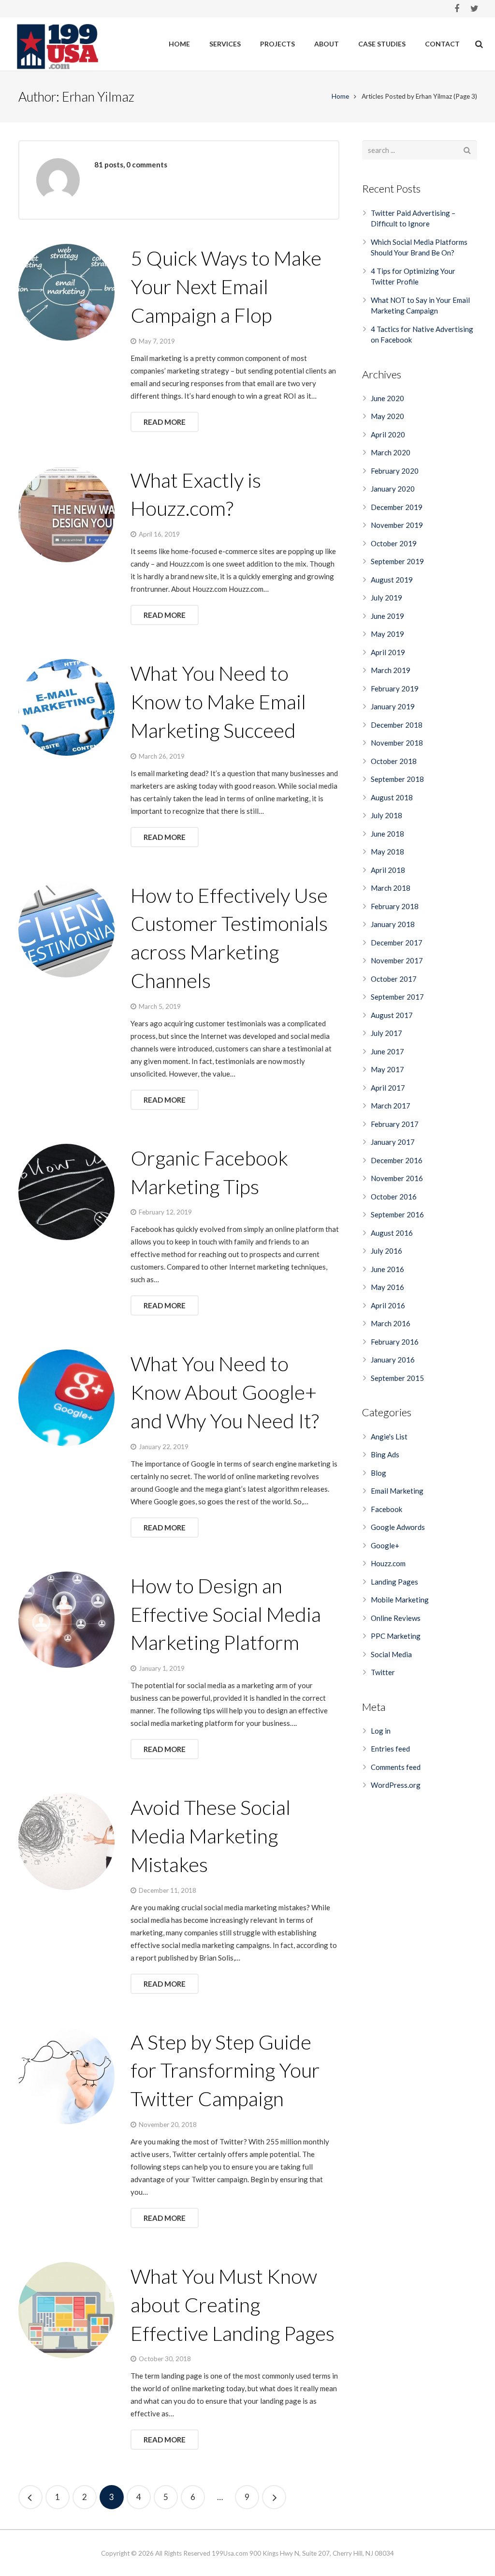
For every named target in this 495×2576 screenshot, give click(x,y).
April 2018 (388, 870)
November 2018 (397, 743)
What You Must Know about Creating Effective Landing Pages (233, 2305)
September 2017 (397, 997)
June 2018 (387, 834)
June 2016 (387, 1269)
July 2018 (386, 815)
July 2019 (386, 598)
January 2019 (393, 706)
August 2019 (392, 580)
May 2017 (387, 1069)
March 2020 (391, 452)
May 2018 (387, 852)
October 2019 (394, 543)
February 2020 (395, 471)
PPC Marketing (396, 1636)
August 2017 (392, 1015)
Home (340, 96)
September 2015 (397, 1378)
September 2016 (397, 1214)
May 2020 (387, 416)
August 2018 (392, 797)
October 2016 (394, 1197)
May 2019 (387, 634)
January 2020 (393, 489)
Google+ (385, 1545)
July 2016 (386, 1251)
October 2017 (394, 979)
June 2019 (387, 616)
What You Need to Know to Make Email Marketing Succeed (218, 702)
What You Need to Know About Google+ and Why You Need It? (225, 1392)
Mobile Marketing (400, 1600)
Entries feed (390, 1749)
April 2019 (388, 652)
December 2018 (397, 725)
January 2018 (393, 924)
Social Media (391, 1654)
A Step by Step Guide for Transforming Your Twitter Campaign (225, 2070)
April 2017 (388, 1088)
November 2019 (397, 525)
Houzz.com (388, 1563)
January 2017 (393, 1142)
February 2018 (395, 906)
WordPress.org (396, 1785)
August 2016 (392, 1233)
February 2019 (395, 689)
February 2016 (395, 1342)
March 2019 (391, 670)
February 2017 (395, 1124)
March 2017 (391, 1106)
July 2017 (386, 1033)
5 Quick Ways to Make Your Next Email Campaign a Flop (226, 286)
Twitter (383, 1672)
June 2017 (387, 1051)
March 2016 (391, 1323)
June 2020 (387, 398)
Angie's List (389, 1437)
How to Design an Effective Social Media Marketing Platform (226, 1614)
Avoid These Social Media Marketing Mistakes (211, 1836)
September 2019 (397, 561)
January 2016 (393, 1360)
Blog (379, 1473)
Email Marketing (397, 1491)
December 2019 (397, 507)
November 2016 (397, 1178)
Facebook (386, 1509)
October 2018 (394, 761)
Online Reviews (396, 1618)
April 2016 (388, 1305)
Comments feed (396, 1767)
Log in (381, 1731)
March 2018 (391, 888)
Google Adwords (398, 1527)
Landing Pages (394, 1582)
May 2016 (387, 1287)
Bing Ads (385, 1454)
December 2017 (397, 943)
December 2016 (397, 1160)
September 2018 (397, 779)
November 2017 (397, 960)
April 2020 (388, 434)
